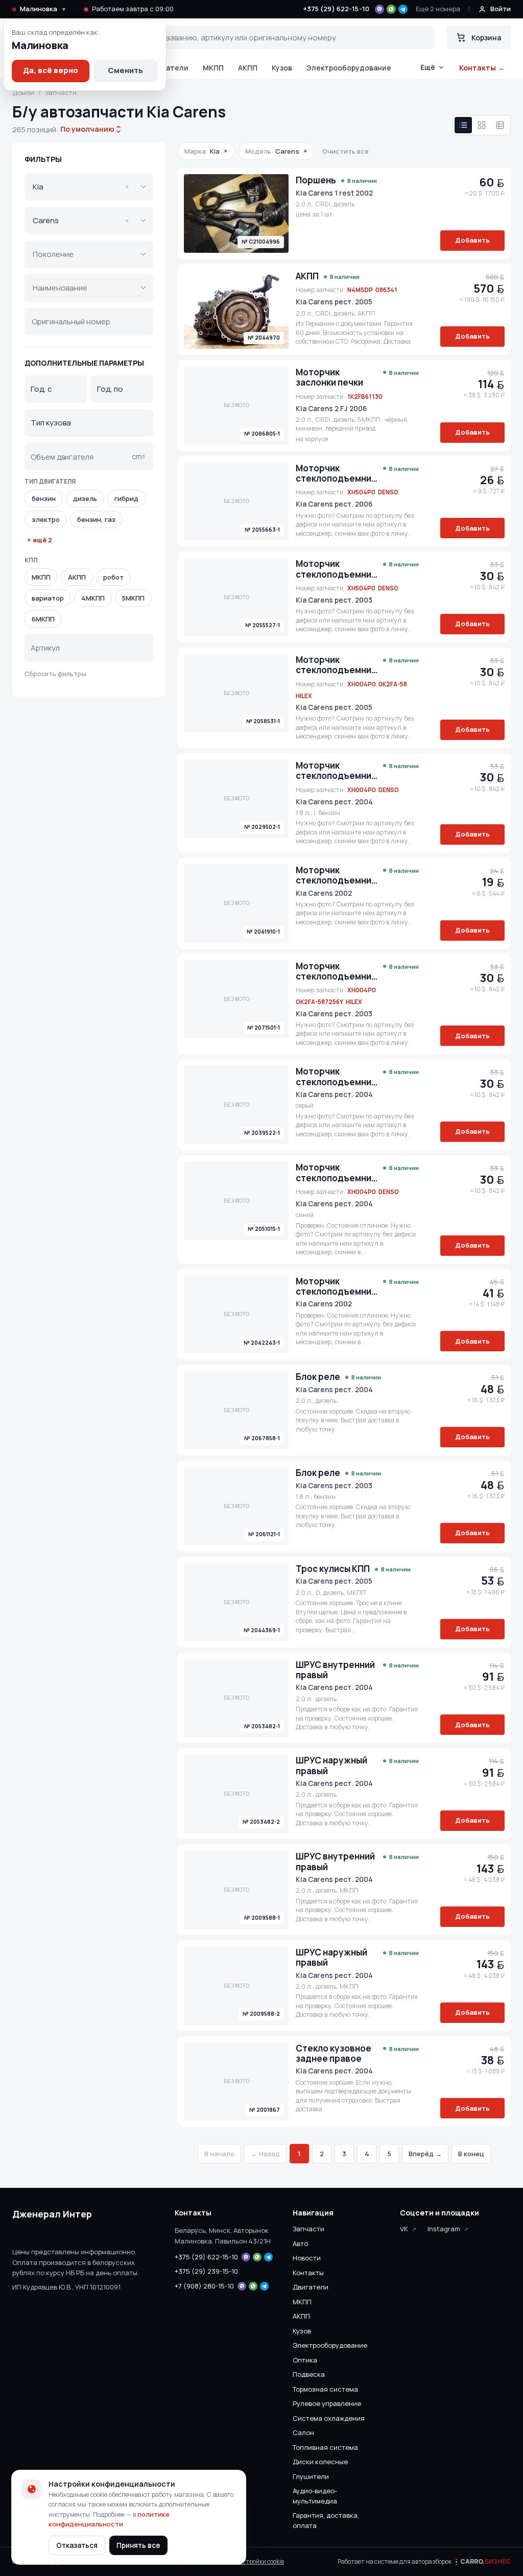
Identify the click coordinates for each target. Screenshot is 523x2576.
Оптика (305, 2360)
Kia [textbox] (81, 187)
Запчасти (308, 2229)
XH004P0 (362, 684)
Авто (300, 2244)
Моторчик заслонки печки (329, 378)
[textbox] (82, 254)
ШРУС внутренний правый (335, 1670)
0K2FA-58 (393, 684)
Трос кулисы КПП (333, 1569)
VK (404, 2229)
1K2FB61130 (365, 397)
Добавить (472, 240)
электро (46, 519)
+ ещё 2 (40, 540)
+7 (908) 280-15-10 (204, 2286)
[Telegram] (403, 9)
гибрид (126, 498)
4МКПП (93, 598)
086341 (386, 290)
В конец (471, 2154)
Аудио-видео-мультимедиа (315, 2496)
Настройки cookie (259, 2561)
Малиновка (43, 9)
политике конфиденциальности (109, 2519)
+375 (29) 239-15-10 (206, 2271)
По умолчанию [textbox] (86, 129)
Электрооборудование (349, 68)
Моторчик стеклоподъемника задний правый (337, 876)
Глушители (311, 2476)
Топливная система (325, 2447)
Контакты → (482, 68)
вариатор (48, 598)
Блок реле (318, 1377)
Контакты (308, 2273)
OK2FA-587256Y (319, 1002)
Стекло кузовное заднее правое (334, 2054)
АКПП (248, 68)
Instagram (444, 2229)
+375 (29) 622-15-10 (336, 9)
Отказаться (77, 2545)
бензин (44, 498)
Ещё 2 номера (438, 9)
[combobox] (87, 129)
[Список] (463, 125)
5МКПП (133, 598)
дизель (85, 498)
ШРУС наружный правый (331, 1766)
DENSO (388, 492)
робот (113, 577)
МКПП (213, 68)
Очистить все (346, 151)
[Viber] (379, 9)
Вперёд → (425, 2154)
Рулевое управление (327, 2403)
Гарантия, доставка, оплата (326, 2520)
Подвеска (309, 2374)
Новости (307, 2258)
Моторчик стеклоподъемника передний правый (337, 665)
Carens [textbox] (81, 220)
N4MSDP (360, 290)
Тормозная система (325, 2389)
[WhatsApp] (391, 9)
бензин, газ (96, 519)
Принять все (138, 2545)
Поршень (316, 180)
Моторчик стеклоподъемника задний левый (337, 474)
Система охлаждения (329, 2418)
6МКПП (43, 619)
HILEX (304, 696)
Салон (303, 2432)
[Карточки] (482, 125)
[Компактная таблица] (500, 125)
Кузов (282, 68)
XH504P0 (361, 492)
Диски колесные (320, 2462)
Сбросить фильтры (55, 674)
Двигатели (168, 68)
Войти (501, 9)
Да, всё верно (51, 70)
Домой (23, 92)
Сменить (125, 70)
